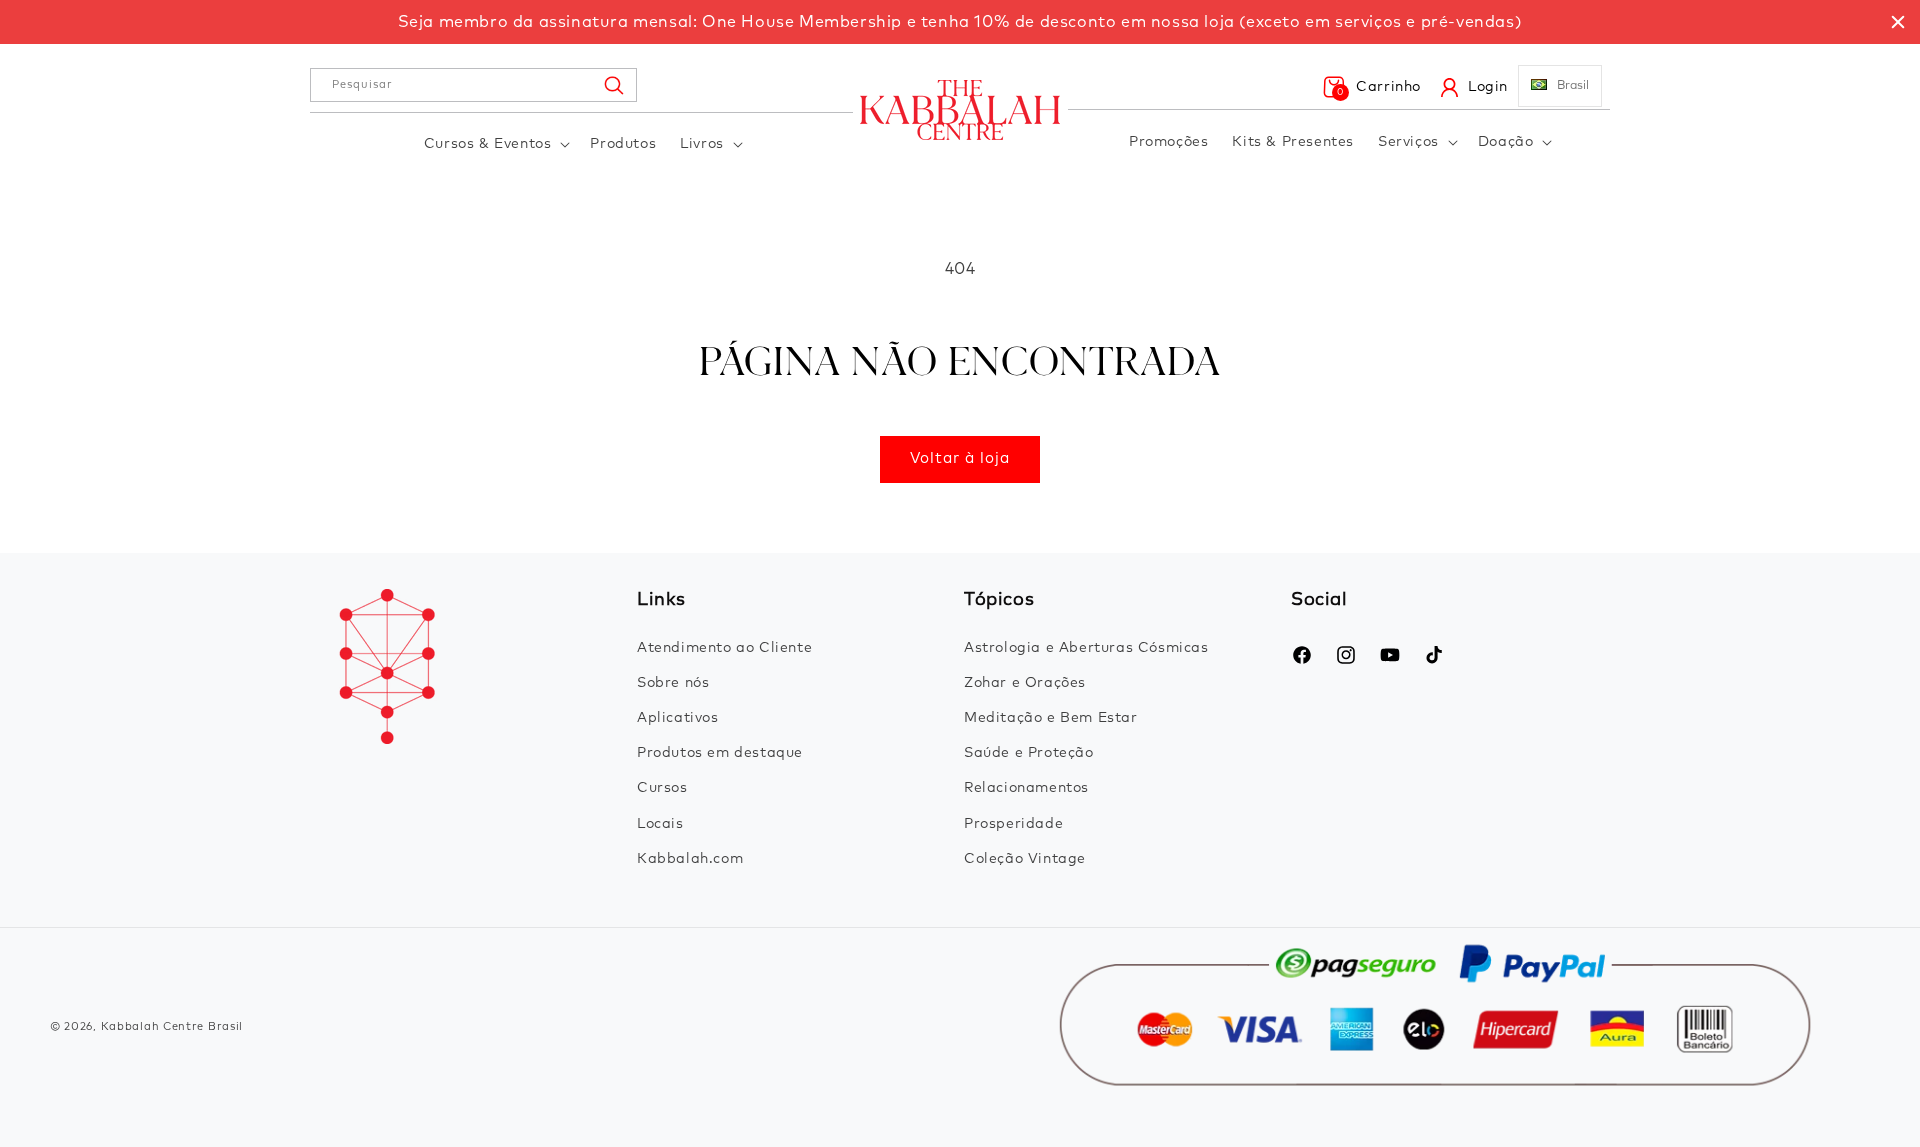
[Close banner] (1898, 22)
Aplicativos (678, 718)
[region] (960, 22)
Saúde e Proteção (1029, 753)
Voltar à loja (960, 458)
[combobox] (473, 85)
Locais (660, 824)
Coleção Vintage (1025, 859)
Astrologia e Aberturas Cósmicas (1086, 648)
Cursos (662, 788)
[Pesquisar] (613, 85)
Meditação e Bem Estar (1051, 718)
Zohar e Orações (1025, 683)
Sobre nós (673, 683)
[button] (495, 144)
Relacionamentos (1026, 788)
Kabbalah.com (690, 859)
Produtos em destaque (720, 753)
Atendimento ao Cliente (724, 648)
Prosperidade (1013, 824)
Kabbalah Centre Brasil (172, 1026)
